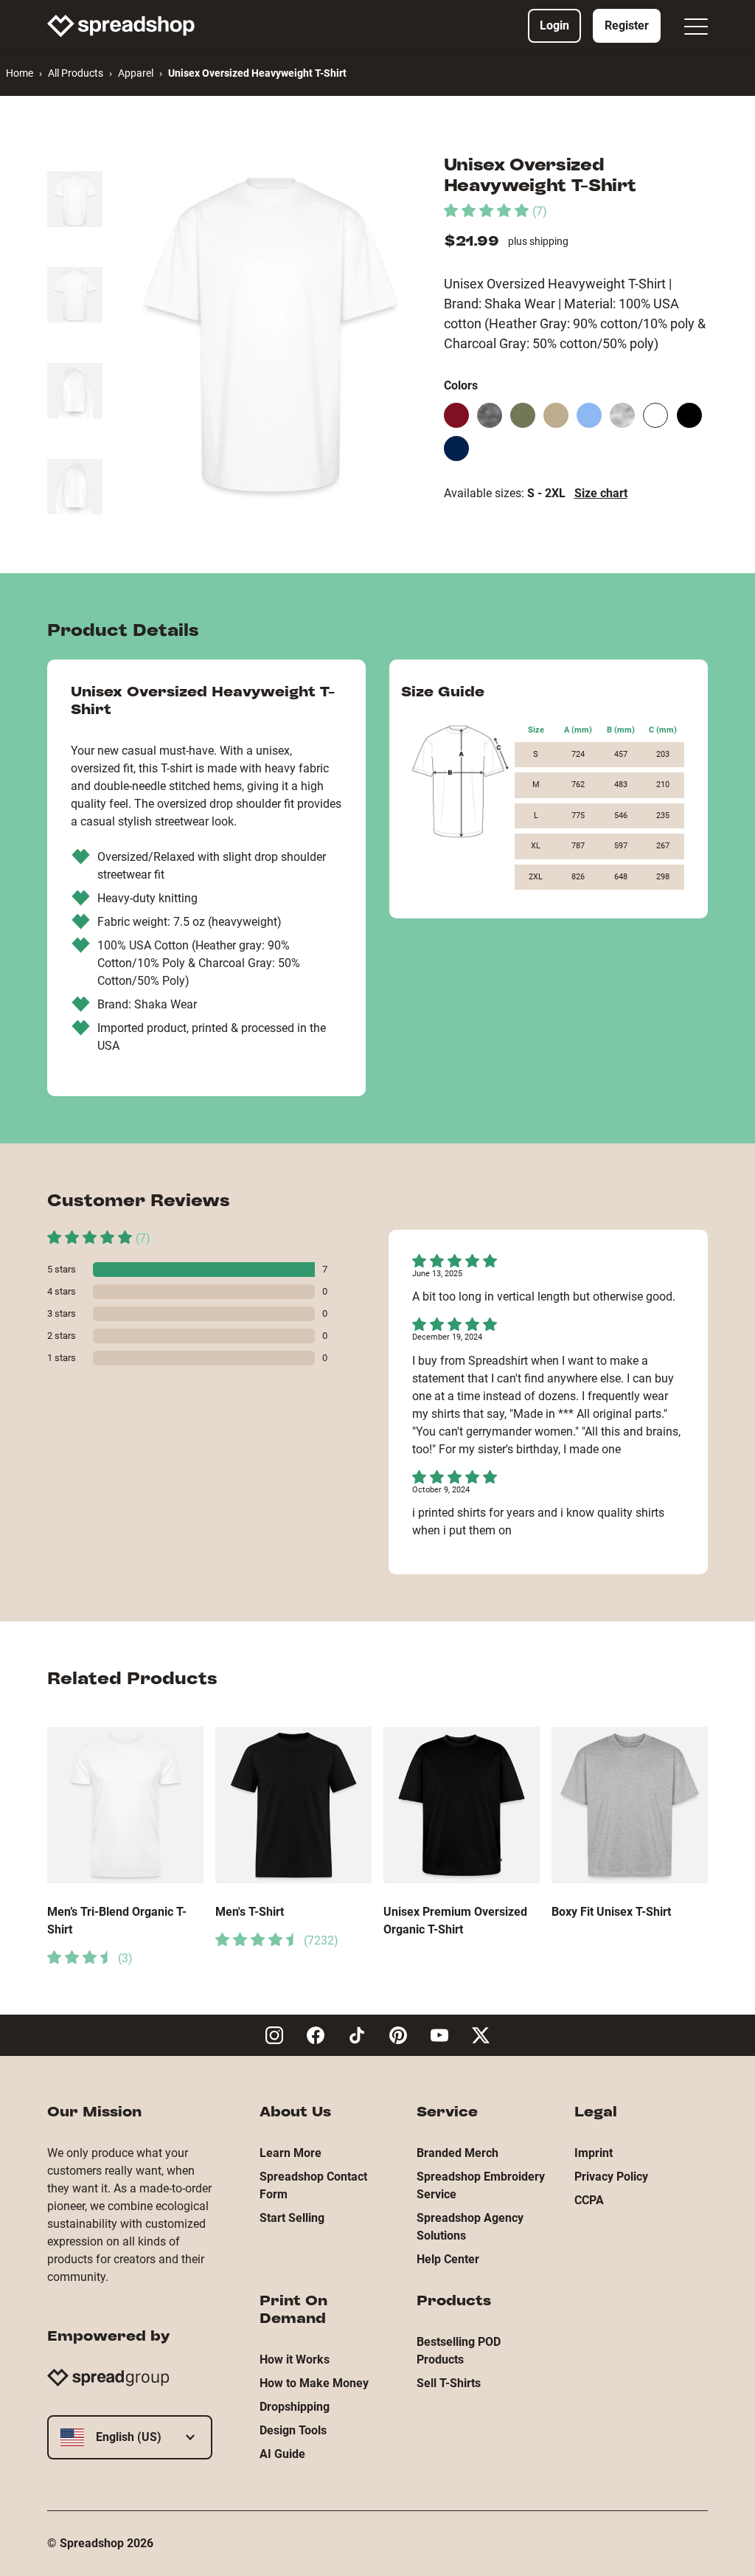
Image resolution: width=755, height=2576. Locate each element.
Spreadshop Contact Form (313, 2185)
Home (20, 73)
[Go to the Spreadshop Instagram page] (274, 2035)
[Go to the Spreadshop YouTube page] (439, 2035)
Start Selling (292, 2218)
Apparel (136, 73)
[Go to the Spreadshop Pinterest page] (398, 2035)
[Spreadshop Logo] (121, 26)
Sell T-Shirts (449, 2383)
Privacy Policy (611, 2177)
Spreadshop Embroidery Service (481, 2185)
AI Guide (282, 2454)
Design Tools (293, 2430)
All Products (76, 73)
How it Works (295, 2359)
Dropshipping (295, 2407)
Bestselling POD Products (459, 2351)
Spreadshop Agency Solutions (470, 2227)
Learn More (290, 2153)
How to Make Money (314, 2383)
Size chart (601, 493)
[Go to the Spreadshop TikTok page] (357, 2035)
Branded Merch (457, 2153)
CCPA (589, 2200)
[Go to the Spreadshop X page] (481, 2035)
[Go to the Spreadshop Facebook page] (316, 2035)
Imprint (594, 2153)
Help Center (448, 2259)
